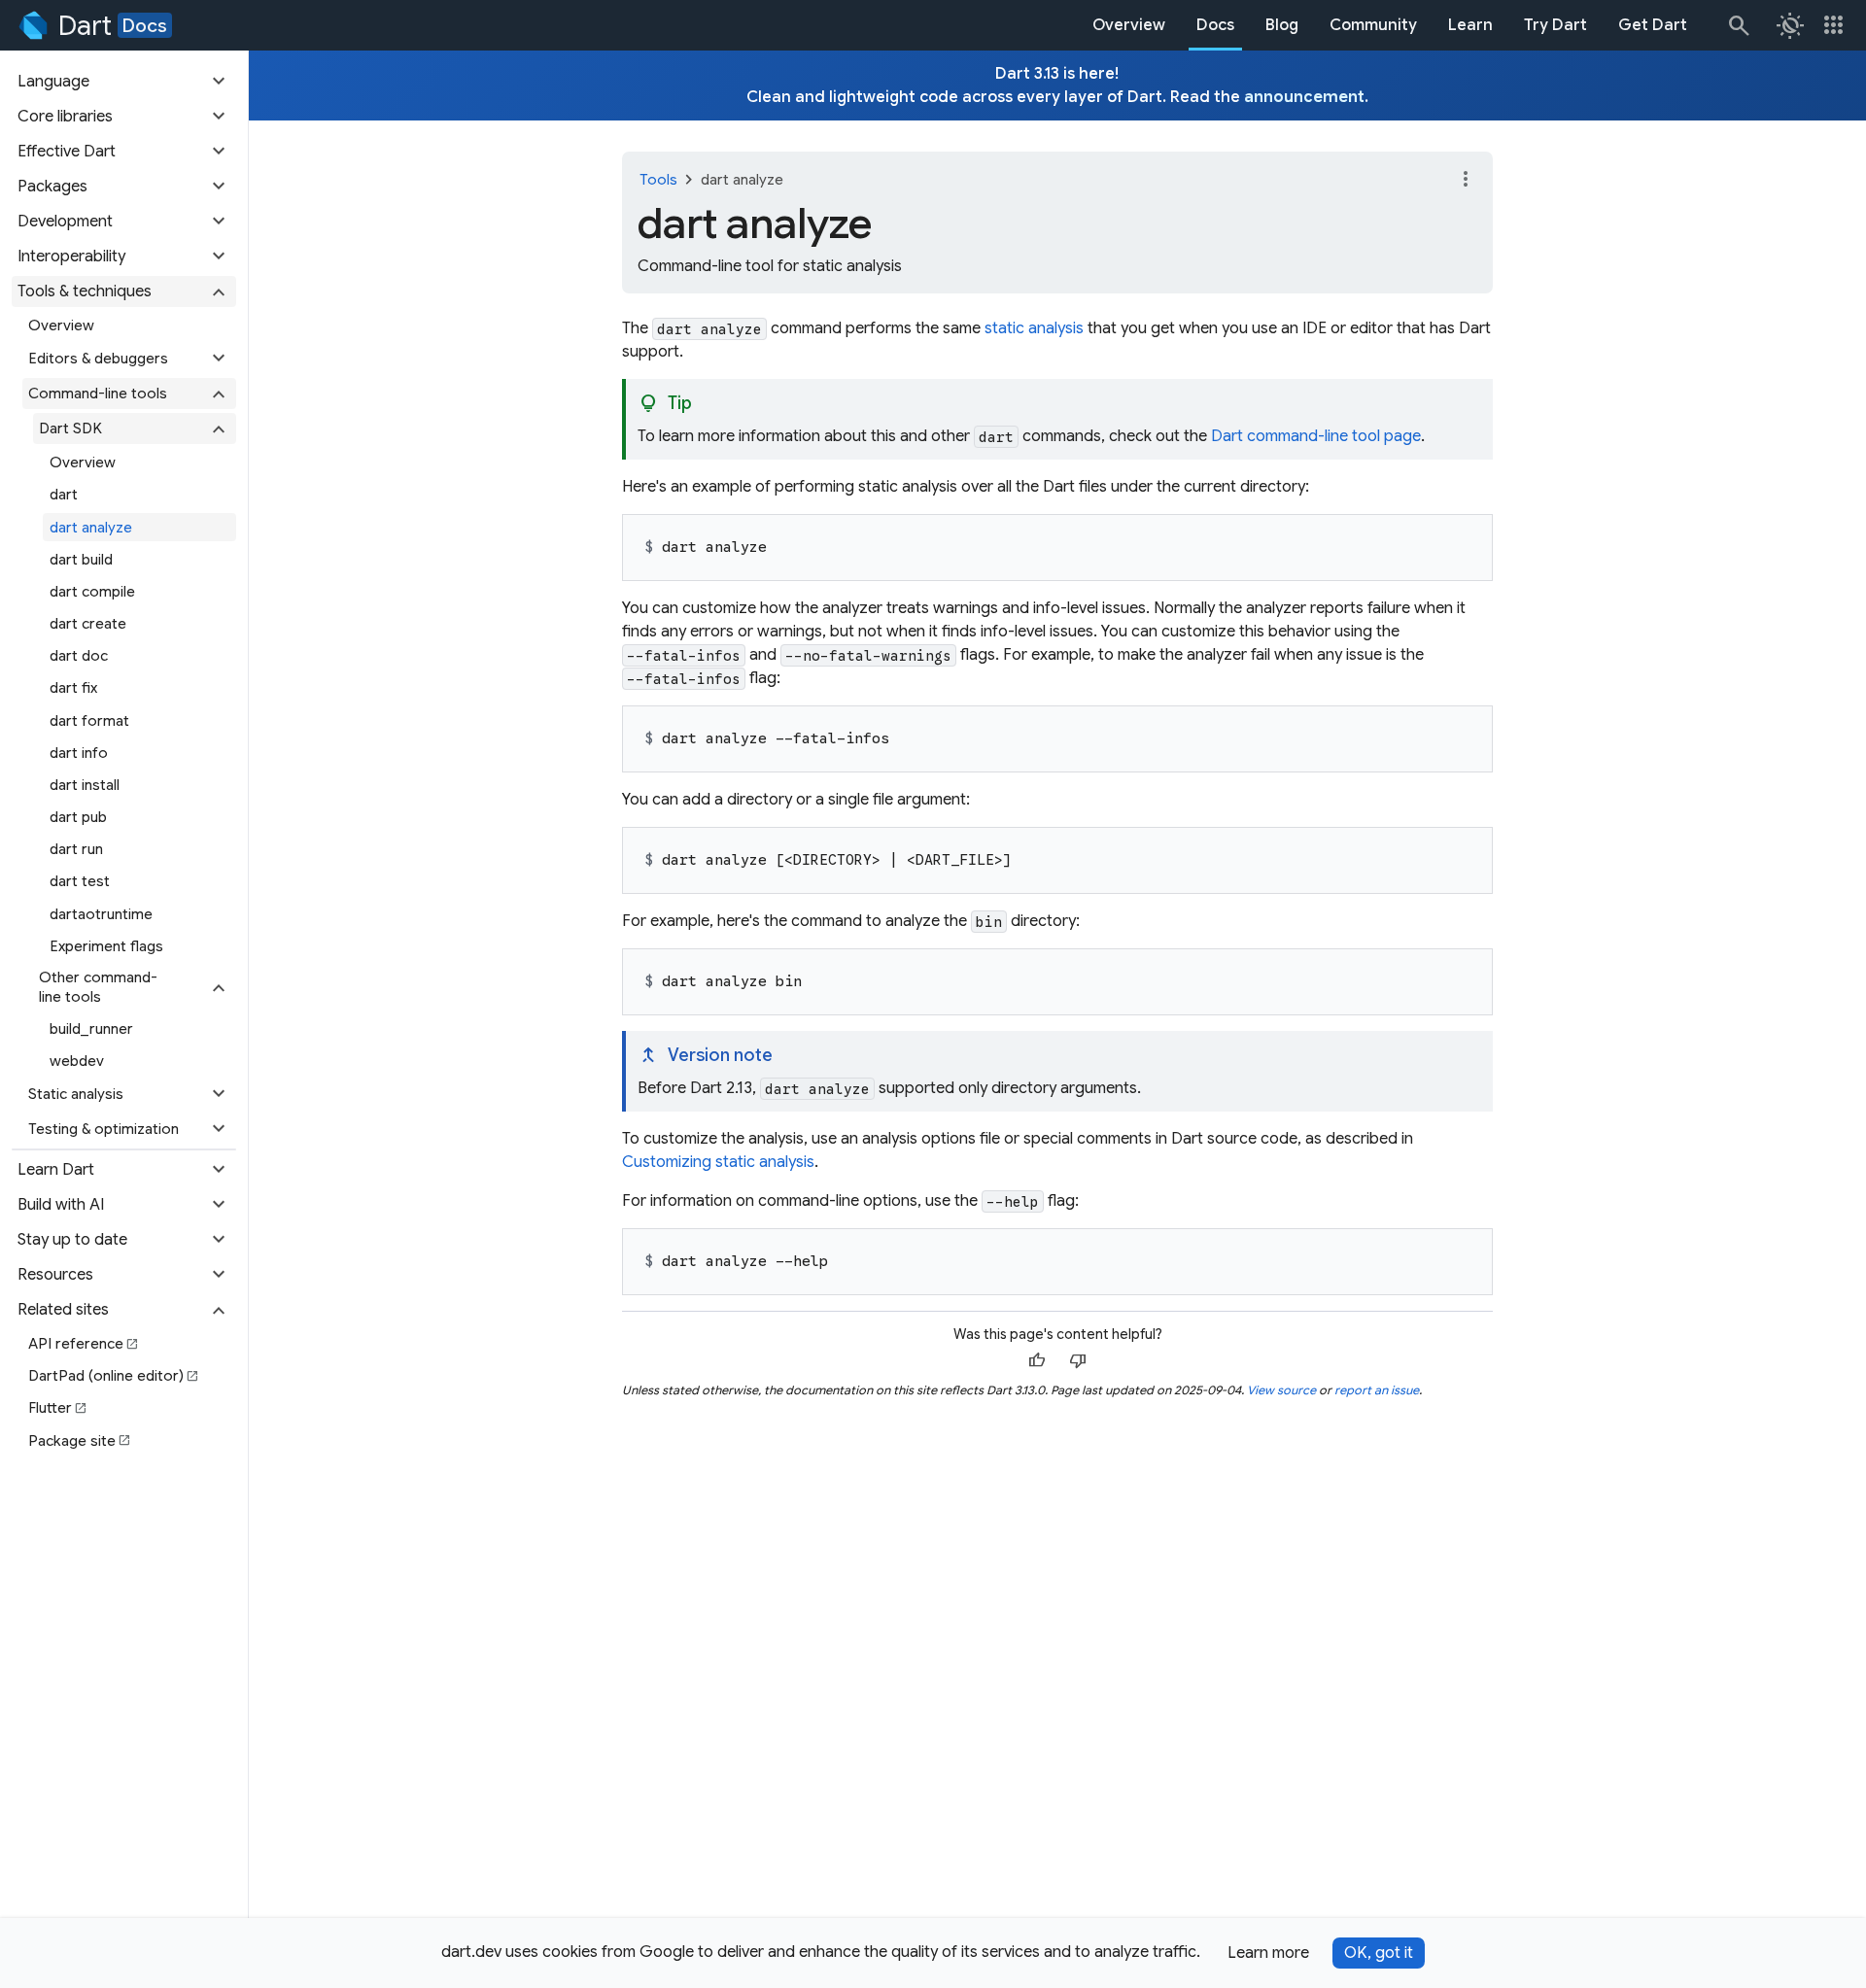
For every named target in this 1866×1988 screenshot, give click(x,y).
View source (1281, 1390)
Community (1373, 25)
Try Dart (1555, 25)
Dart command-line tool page (1316, 436)
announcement (1304, 97)
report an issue (1377, 1390)
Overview (1129, 25)
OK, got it (1379, 1953)
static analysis (1034, 328)
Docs (145, 25)
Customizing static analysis (718, 1162)
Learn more (1268, 1953)
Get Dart (1653, 25)
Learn (1470, 25)
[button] (124, 82)
